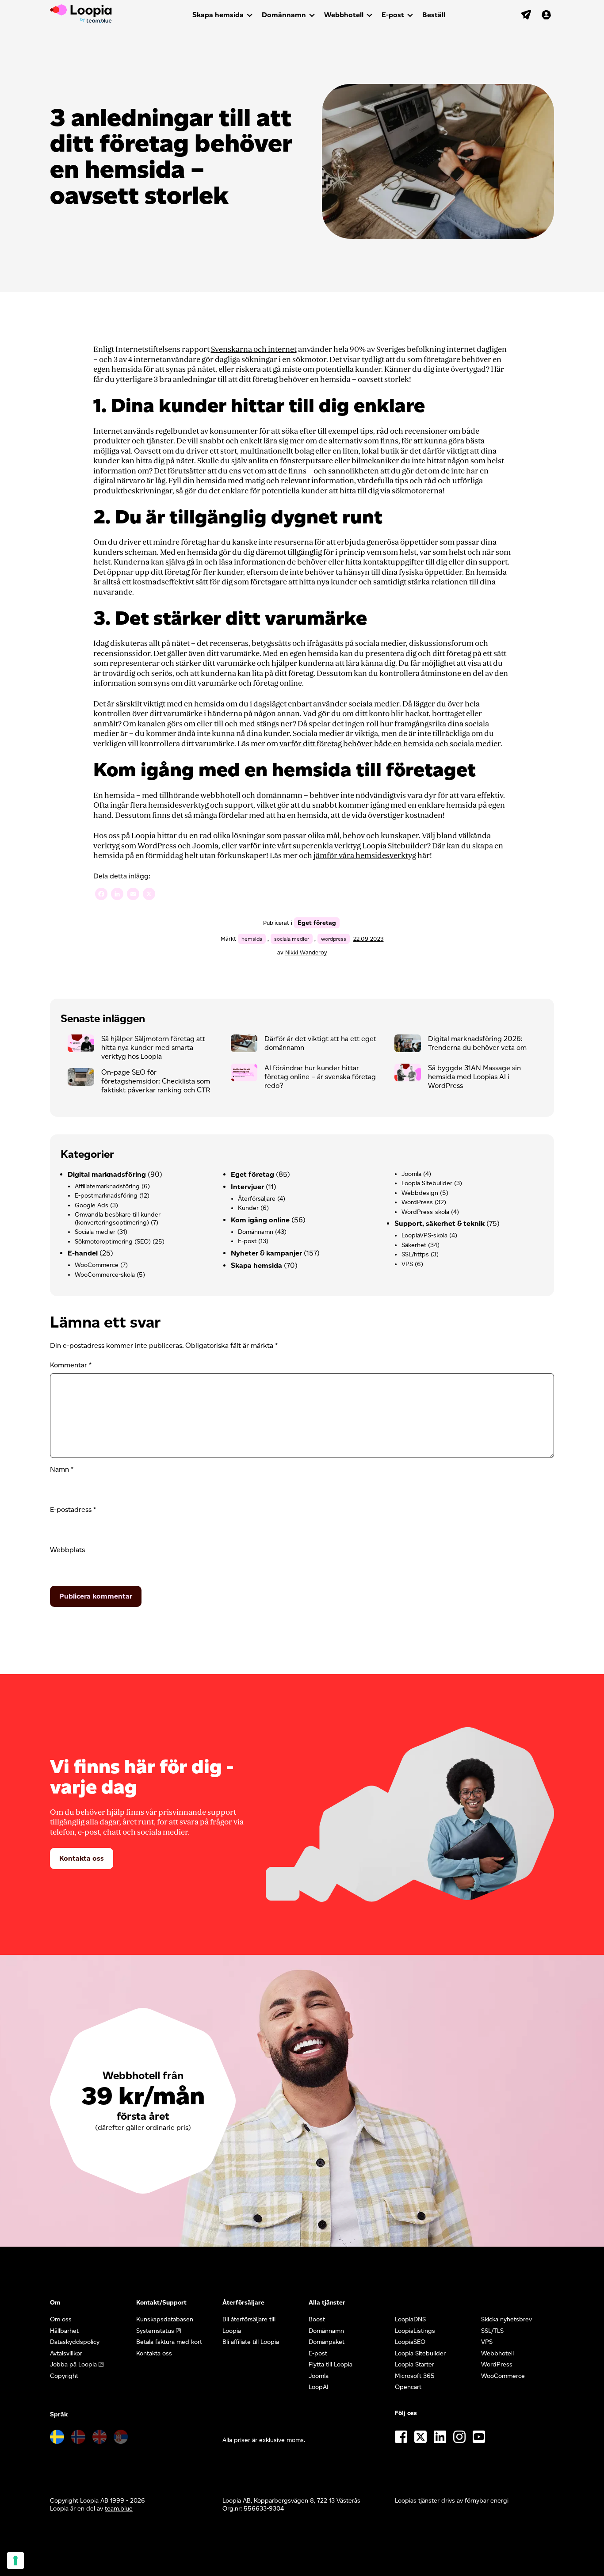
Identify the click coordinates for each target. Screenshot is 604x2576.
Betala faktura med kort (169, 2342)
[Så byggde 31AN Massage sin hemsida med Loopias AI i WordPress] (411, 1075)
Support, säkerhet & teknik (440, 1223)
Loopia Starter (415, 2364)
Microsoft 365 (415, 2376)
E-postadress (73, 1509)
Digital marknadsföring (107, 1174)
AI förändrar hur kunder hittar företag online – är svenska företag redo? (320, 1077)
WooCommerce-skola (105, 1275)
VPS (407, 1264)
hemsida (252, 939)
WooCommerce (97, 1265)
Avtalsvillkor (66, 2353)
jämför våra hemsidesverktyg (365, 856)
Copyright (64, 2376)
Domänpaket (327, 2342)
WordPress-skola (425, 1212)
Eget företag (317, 923)
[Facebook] (101, 895)
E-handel (83, 1253)
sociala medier (292, 939)
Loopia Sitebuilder (427, 1183)
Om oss (61, 2319)
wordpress (334, 939)
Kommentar (71, 1365)
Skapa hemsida (218, 15)
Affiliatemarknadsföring (107, 1186)
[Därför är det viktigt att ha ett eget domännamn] (248, 1046)
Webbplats (67, 1550)
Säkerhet (414, 1245)
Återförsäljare (257, 1199)
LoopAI (319, 2387)
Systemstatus (155, 2331)
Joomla (411, 1174)
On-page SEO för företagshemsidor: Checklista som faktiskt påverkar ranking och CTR (156, 1081)
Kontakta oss (82, 1858)
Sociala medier (95, 1232)
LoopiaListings (415, 2331)
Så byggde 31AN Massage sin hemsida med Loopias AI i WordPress (474, 1077)
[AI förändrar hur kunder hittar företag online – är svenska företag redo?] (248, 1075)
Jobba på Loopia (73, 2364)
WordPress (417, 1202)
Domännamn (284, 15)
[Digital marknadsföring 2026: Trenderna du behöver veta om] (411, 1046)
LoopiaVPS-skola (424, 1235)
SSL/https (415, 1254)
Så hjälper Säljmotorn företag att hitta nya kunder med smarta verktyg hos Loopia (153, 1048)
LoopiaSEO (410, 2342)
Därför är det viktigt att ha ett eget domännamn (320, 1043)
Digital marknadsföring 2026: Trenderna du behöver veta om (477, 1043)
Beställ (434, 15)
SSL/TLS (492, 2331)
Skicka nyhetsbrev (507, 2319)
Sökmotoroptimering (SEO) (113, 1242)
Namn (62, 1469)
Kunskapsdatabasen (165, 2319)
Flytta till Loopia (331, 2364)
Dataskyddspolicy (75, 2342)
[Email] (133, 895)
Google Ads (92, 1205)
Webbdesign (420, 1193)
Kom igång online (260, 1220)
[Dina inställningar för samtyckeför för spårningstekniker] (15, 2561)
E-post (393, 15)
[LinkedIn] (117, 895)
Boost (317, 2319)
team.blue (119, 2509)
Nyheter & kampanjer (266, 1253)
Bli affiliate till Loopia (251, 2342)
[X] (149, 895)
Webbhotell (344, 15)
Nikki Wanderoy (306, 952)
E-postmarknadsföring (106, 1196)
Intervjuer (247, 1187)
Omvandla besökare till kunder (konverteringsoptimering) (118, 1219)
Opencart (408, 2387)
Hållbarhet (64, 2331)
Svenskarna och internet (254, 349)
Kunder (248, 1208)
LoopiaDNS (410, 2319)
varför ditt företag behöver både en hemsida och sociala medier (390, 744)
